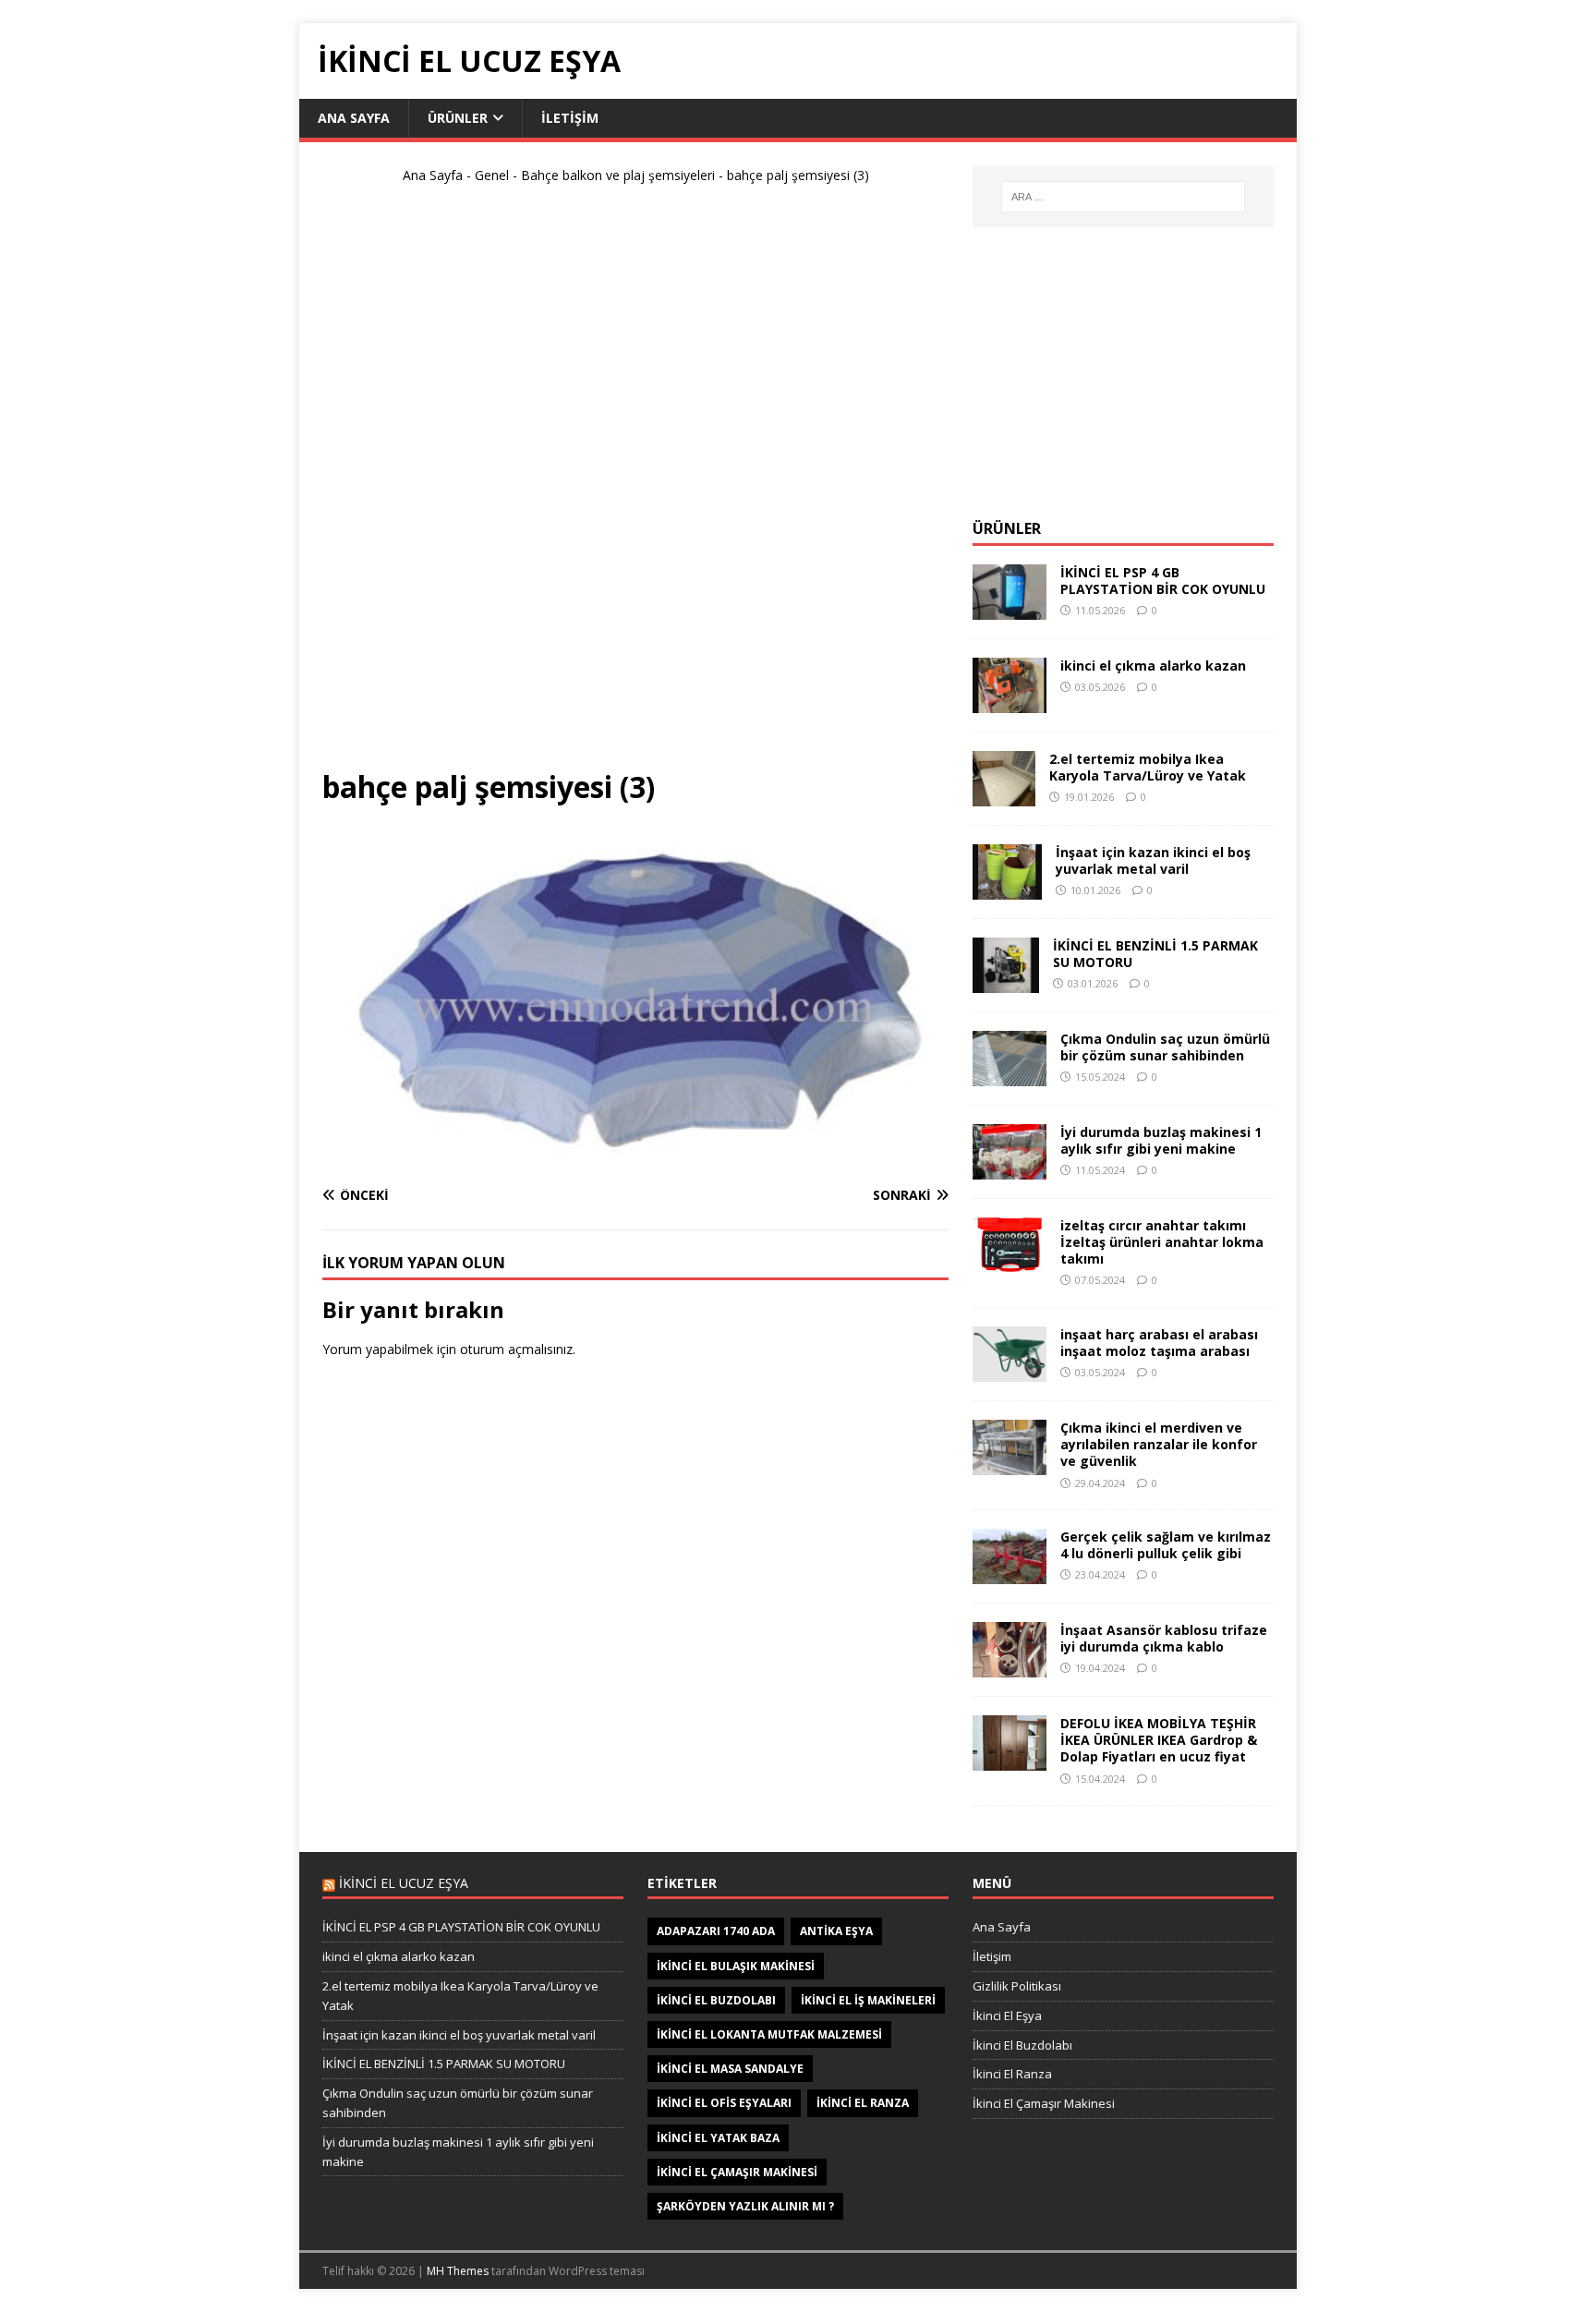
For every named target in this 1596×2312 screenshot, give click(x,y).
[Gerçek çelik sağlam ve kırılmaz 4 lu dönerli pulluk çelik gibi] (1010, 1574)
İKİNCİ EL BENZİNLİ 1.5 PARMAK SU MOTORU (1155, 954)
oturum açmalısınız (516, 1349)
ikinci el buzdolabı (716, 2000)
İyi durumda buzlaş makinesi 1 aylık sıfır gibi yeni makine (1161, 1140)
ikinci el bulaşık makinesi (736, 1966)
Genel (492, 175)
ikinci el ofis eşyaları (724, 2103)
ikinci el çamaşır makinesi (737, 2172)
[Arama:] (1123, 197)
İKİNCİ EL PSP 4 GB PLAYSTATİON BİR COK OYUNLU (1163, 581)
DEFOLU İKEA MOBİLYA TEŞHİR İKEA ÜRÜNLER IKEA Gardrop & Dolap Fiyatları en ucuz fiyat (1159, 1740)
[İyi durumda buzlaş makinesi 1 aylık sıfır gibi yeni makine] (1010, 1168)
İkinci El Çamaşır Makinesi (1044, 2103)
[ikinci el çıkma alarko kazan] (1010, 702)
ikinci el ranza (863, 2103)
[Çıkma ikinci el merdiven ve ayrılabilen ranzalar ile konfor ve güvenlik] (1010, 1465)
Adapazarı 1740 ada (716, 1931)
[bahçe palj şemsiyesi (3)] (635, 1160)
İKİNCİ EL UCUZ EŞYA (404, 1883)
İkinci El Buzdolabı (1022, 2045)
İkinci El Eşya (1007, 2015)
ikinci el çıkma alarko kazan (1153, 666)
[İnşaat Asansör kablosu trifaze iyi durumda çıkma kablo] (1010, 1667)
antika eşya (836, 1931)
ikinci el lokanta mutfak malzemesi (769, 2034)
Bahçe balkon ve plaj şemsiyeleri (618, 175)
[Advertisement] (635, 484)
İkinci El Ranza (1012, 2074)
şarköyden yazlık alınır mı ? (745, 2206)
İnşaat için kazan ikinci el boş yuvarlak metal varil (1153, 860)
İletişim (570, 118)
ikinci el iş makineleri (868, 2000)
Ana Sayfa (354, 118)
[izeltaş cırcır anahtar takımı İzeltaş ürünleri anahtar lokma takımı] (1010, 1261)
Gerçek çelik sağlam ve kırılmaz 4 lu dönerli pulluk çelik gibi (1166, 1545)
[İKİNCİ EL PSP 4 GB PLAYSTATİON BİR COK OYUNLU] (1010, 608)
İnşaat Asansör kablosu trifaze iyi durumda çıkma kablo (1164, 1638)
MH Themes (458, 2271)
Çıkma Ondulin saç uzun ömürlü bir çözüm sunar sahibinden (1165, 1047)
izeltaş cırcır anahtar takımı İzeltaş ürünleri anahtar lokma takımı (1162, 1242)
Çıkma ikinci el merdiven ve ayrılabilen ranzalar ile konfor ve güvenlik (1159, 1444)
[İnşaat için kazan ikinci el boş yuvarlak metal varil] (1007, 888)
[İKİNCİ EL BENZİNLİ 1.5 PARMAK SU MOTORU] (1006, 981)
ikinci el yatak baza (718, 2138)
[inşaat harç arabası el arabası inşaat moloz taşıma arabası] (1010, 1371)
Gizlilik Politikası (1017, 1986)
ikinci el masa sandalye (730, 2069)
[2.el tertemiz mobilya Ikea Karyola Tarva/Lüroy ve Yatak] (1004, 795)
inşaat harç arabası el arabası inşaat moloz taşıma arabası (1159, 1343)
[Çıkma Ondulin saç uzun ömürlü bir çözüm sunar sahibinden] (1010, 1075)
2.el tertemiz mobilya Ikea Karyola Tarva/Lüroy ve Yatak (1148, 767)
